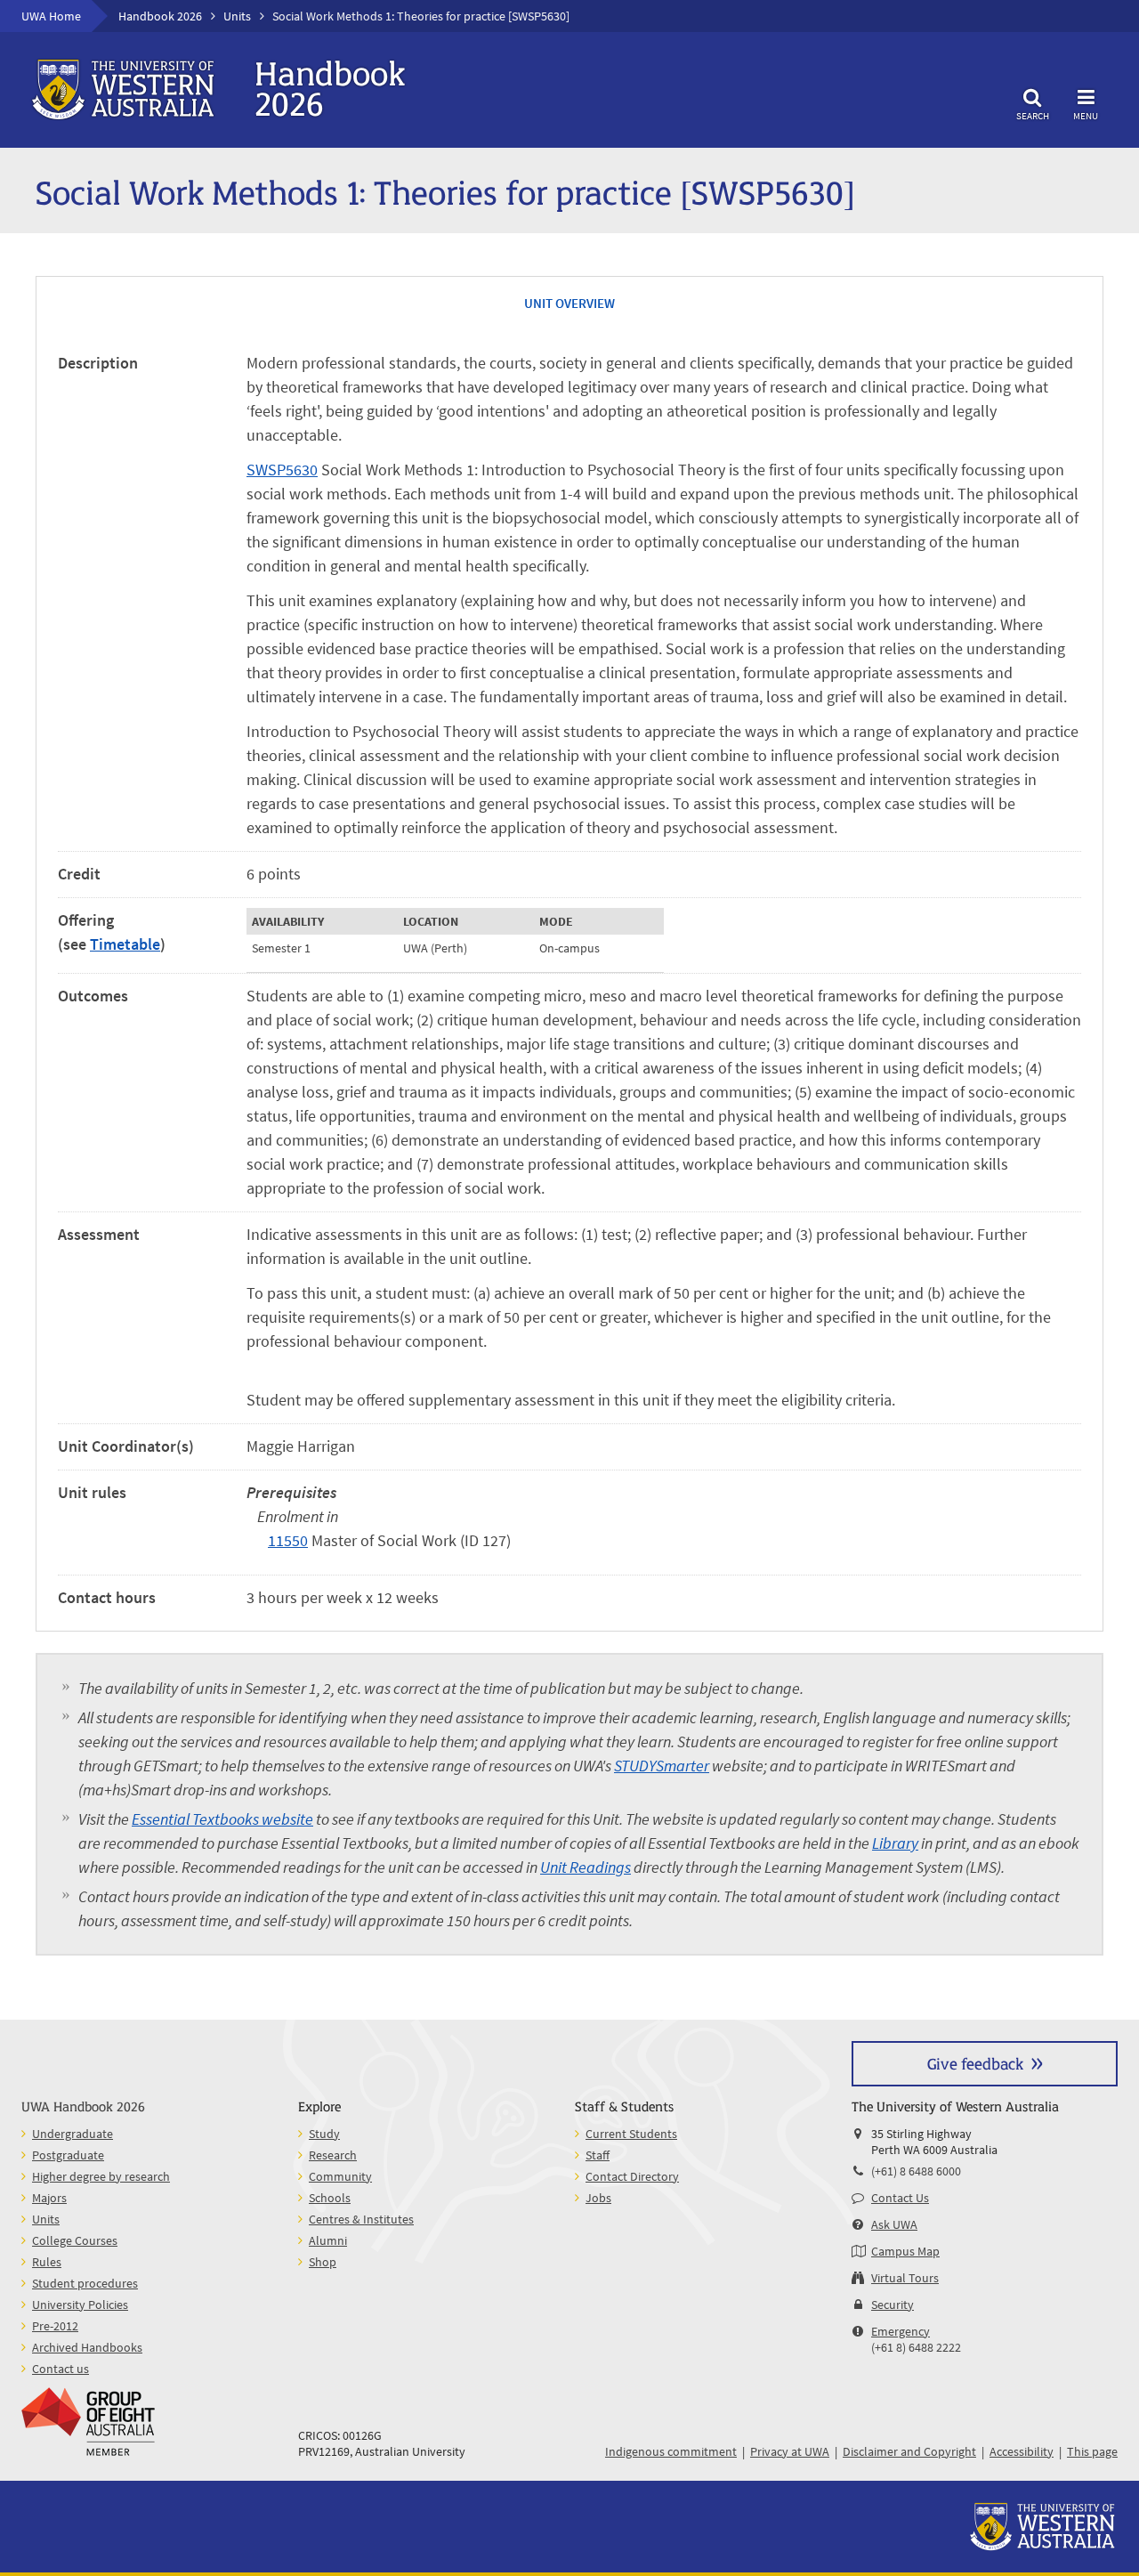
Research (333, 2155)
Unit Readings (586, 1867)
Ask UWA (894, 2224)
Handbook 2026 (160, 16)
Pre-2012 (55, 2326)
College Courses (75, 2240)
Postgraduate (68, 2155)
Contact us (61, 2369)
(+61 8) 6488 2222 (916, 2347)
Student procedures (85, 2283)
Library (895, 1843)
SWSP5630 (282, 470)
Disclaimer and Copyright (909, 2451)
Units (237, 16)
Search (1033, 115)
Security (893, 2305)
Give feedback (975, 2063)
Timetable (125, 944)
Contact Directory (632, 2176)
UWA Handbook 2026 (83, 2106)
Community (340, 2176)
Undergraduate (73, 2134)
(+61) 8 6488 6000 (916, 2171)
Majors (49, 2198)
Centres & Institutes (361, 2219)
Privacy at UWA (790, 2451)
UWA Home (51, 16)
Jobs (598, 2198)
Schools (330, 2198)
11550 (288, 1540)
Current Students (631, 2134)
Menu (1086, 115)
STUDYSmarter (662, 1766)
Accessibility (1022, 2451)
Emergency (901, 2331)
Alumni (328, 2240)
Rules (47, 2262)
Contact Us (900, 2198)
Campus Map (905, 2251)
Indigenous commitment (671, 2451)
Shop (323, 2262)
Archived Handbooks (87, 2347)
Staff (598, 2155)
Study (324, 2134)
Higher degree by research (101, 2176)
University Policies (80, 2305)
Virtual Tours (905, 2278)
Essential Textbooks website (222, 1819)
